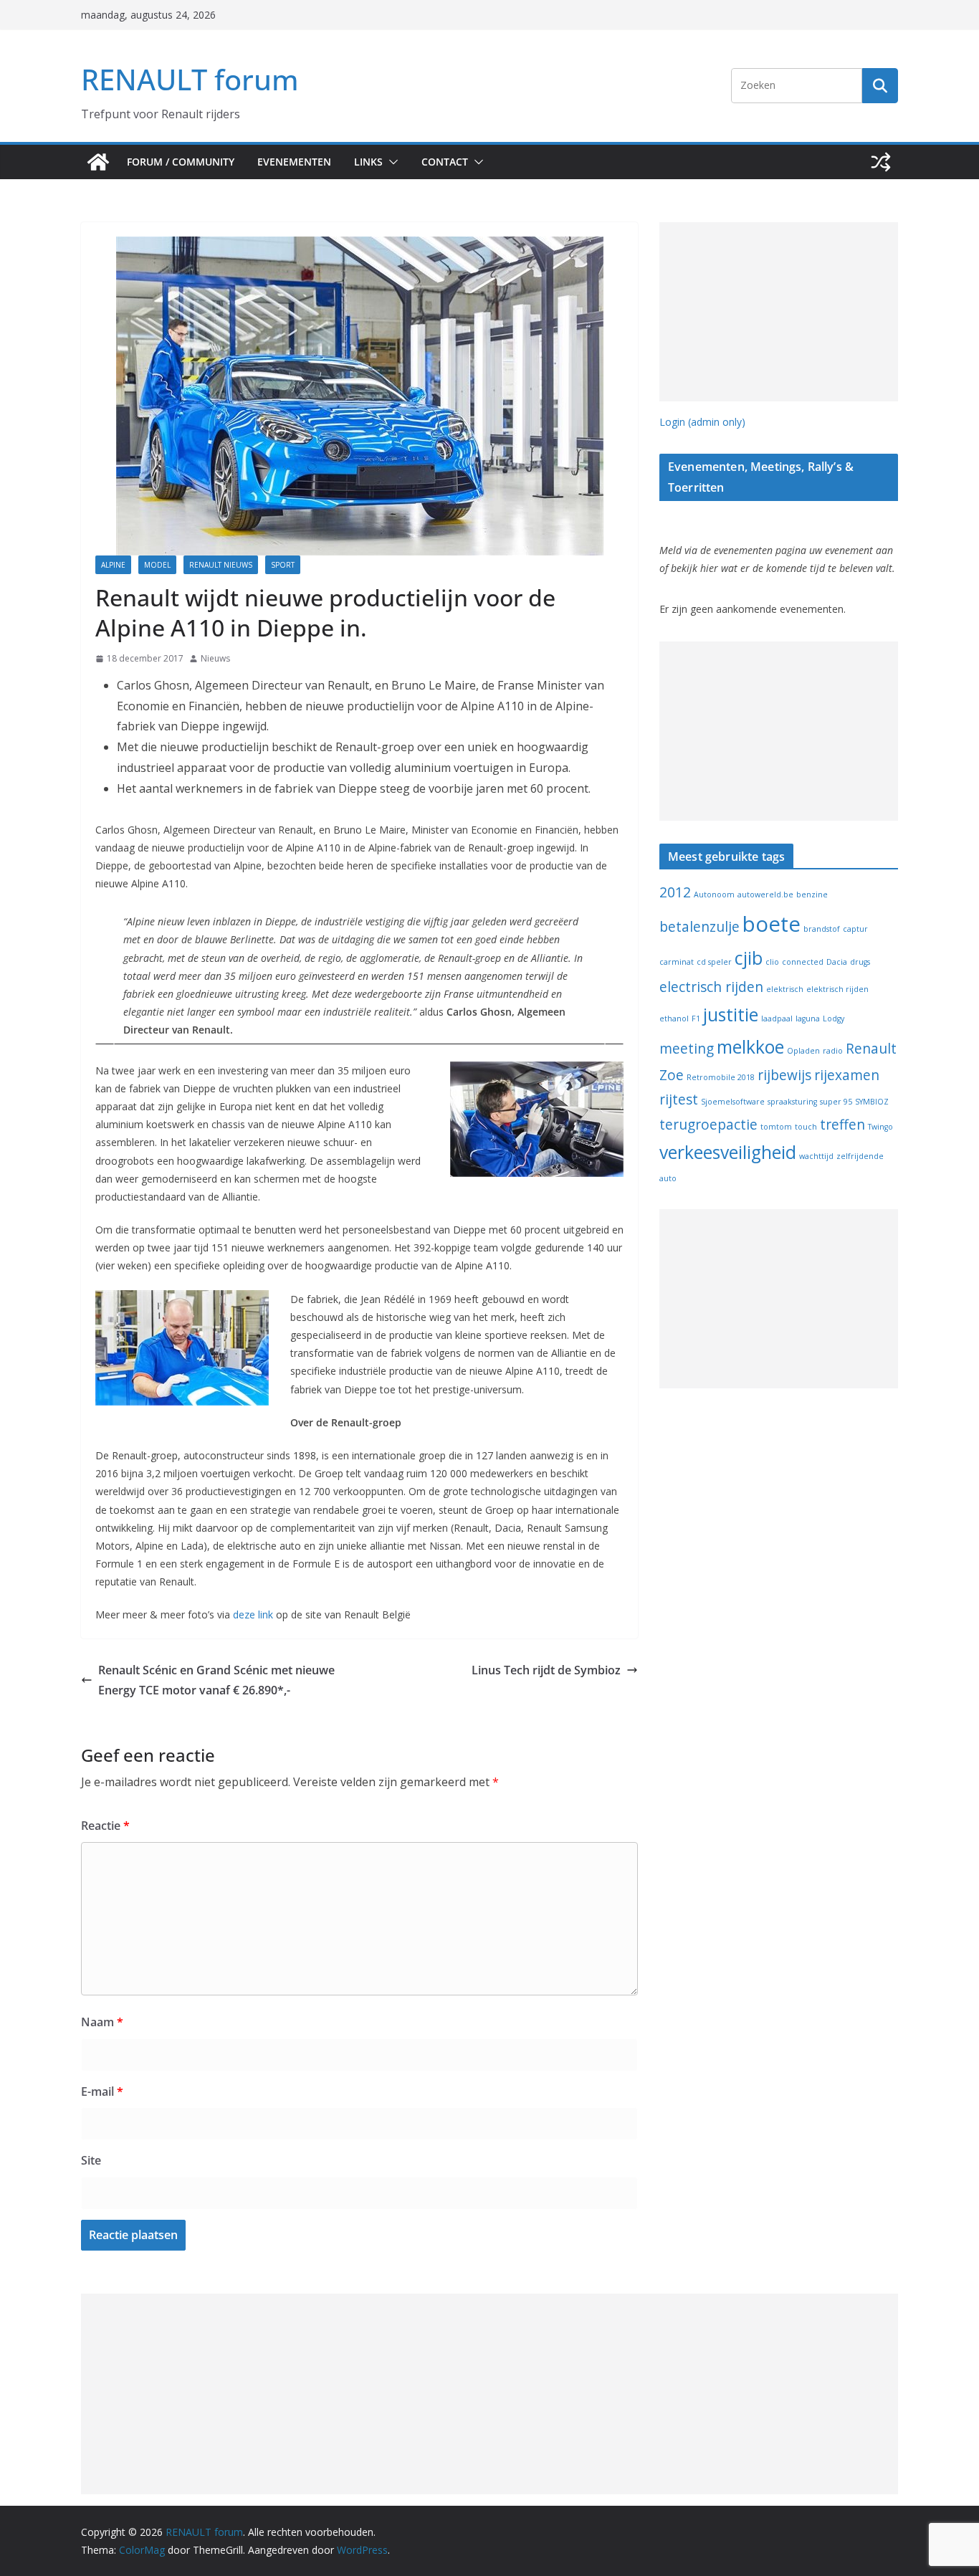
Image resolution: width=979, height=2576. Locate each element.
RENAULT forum (190, 79)
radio (833, 1051)
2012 (675, 892)
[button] (391, 162)
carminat (677, 962)
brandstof (822, 929)
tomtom (776, 1127)
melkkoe (750, 1047)
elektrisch (785, 989)
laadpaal (777, 1019)
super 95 (836, 1102)
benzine (812, 895)
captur (855, 929)
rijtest (679, 1099)
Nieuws (215, 658)
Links (368, 162)
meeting (687, 1049)
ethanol (674, 1019)
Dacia (837, 962)
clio (772, 962)
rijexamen (847, 1075)
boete (772, 924)
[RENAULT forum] (98, 162)
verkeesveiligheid (728, 1152)
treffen (842, 1125)
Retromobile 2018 (721, 1077)
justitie (731, 1015)
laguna (808, 1019)
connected (803, 962)
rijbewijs (784, 1075)
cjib (749, 958)
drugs (860, 962)
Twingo (880, 1127)
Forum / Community (181, 162)
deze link (253, 1614)
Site (91, 2160)
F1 (696, 1019)
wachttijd (816, 1156)
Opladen (803, 1051)
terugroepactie (708, 1125)
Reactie (105, 1826)
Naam (102, 2022)
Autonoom (714, 895)
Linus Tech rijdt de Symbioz (546, 1670)
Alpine (113, 565)
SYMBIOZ (872, 1102)
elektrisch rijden (837, 989)
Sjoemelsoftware (733, 1102)
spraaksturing (792, 1102)
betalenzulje (699, 927)
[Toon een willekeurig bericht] (881, 162)
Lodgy (834, 1019)
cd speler (714, 962)
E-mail (102, 2091)
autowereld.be (765, 895)
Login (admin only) (702, 422)
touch (806, 1127)
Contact (445, 162)
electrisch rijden (711, 987)
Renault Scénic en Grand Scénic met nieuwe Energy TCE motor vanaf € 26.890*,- (216, 1680)
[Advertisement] (779, 312)
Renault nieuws (221, 565)
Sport (283, 565)
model (157, 565)
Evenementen (294, 162)
